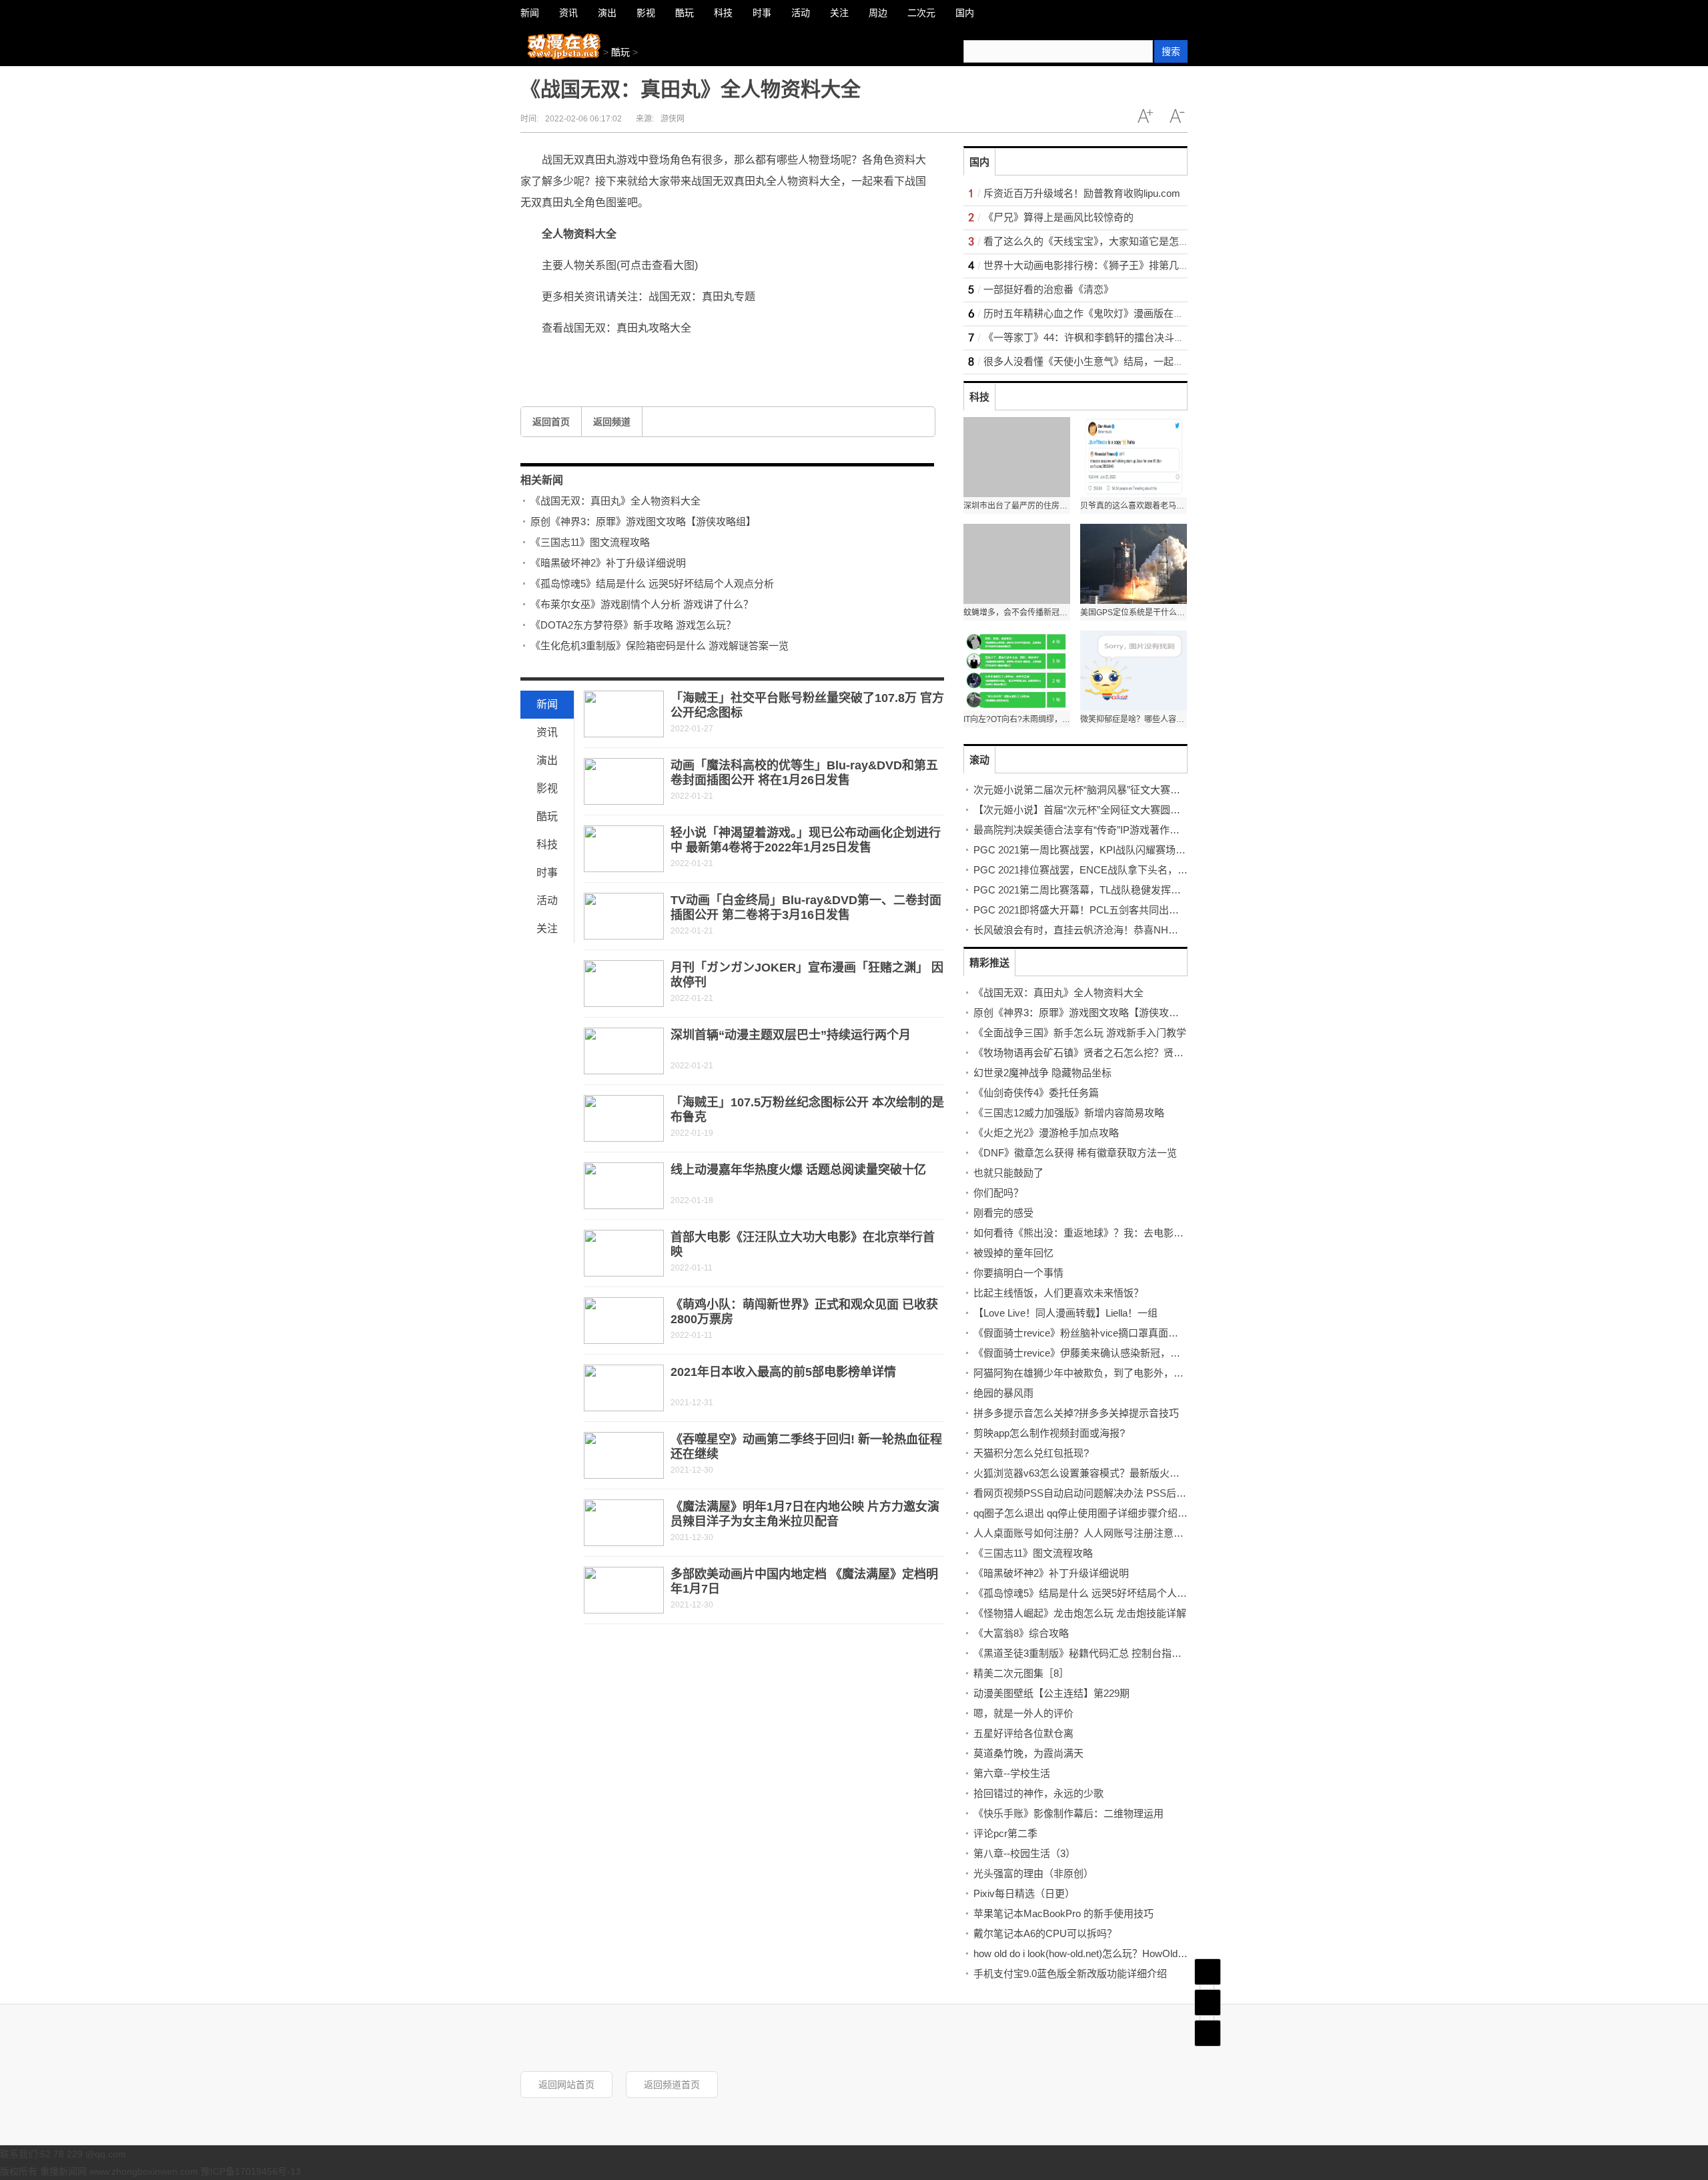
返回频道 (612, 422)
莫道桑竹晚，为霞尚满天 (1028, 1753)
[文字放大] (1145, 116)
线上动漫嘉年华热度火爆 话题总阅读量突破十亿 (798, 1170)
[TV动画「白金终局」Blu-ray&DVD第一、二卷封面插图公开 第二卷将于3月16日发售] (624, 916)
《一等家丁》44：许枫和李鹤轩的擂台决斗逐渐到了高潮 (1109, 337)
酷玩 (620, 52)
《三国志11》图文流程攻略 (590, 542)
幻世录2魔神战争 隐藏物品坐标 (1042, 1073)
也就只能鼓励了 (1008, 1173)
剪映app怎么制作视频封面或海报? (1049, 1433)
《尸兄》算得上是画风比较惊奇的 (1058, 217)
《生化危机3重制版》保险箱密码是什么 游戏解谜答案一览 (660, 646)
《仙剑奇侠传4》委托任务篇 (1036, 1093)
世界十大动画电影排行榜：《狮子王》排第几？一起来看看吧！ (1121, 265)
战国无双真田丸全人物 (594, 358)
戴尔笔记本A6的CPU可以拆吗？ (1045, 1933)
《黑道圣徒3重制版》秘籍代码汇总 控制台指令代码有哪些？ (1108, 1653)
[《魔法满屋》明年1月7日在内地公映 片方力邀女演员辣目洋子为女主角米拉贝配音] (624, 1523)
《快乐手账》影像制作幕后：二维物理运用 (1069, 1813)
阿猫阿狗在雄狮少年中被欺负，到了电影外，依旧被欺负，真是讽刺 (1124, 1373)
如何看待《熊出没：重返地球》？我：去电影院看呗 (1089, 1233)
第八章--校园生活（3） (1024, 1853)
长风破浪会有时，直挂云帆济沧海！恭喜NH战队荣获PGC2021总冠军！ (1133, 930)
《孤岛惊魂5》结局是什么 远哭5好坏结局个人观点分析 (652, 584)
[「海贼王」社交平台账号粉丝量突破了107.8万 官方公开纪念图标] (624, 714)
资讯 (547, 732)
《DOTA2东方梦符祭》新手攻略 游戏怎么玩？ (633, 625)
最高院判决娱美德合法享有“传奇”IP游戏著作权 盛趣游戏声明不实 (1118, 830)
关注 (547, 929)
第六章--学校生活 (1012, 1773)
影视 (547, 788)
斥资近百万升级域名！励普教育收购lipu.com (1082, 193)
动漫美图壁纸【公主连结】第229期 (1051, 1693)
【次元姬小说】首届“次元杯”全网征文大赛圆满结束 (1087, 810)
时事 (547, 872)
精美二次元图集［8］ (1021, 1673)
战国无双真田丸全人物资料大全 (693, 358)
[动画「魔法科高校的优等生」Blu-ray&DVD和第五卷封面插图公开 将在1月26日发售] (624, 781)
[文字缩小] (1177, 116)
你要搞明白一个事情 (1018, 1273)
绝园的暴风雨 (1003, 1393)
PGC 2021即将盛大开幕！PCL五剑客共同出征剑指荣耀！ (1101, 910)
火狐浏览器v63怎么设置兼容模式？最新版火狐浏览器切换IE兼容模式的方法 (1141, 1473)
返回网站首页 (566, 2085)
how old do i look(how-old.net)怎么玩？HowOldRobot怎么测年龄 (1114, 1953)
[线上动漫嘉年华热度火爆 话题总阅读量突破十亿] (624, 1186)
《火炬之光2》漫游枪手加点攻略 (1046, 1133)
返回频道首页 (672, 2085)
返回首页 (551, 422)
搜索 (1171, 51)
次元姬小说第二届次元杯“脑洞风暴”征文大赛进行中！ (1092, 790)
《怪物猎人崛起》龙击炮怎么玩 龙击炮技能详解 (1080, 1613)
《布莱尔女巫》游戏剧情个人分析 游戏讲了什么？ (642, 604)
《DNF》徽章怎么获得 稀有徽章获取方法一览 (1075, 1153)
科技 (547, 844)
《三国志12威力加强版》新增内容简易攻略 (1069, 1113)
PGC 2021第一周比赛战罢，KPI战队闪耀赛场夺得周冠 (1095, 850)
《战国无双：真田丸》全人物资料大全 (615, 501)
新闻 (547, 704)
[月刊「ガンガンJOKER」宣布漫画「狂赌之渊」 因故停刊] (624, 984)
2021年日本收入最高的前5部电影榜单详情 (783, 1372)
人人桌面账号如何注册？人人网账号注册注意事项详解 (1094, 1533)
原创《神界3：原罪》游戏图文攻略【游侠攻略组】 (643, 521)
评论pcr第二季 (1005, 1833)
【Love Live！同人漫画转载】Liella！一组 (1065, 1313)
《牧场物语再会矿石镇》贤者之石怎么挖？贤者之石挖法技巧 (1109, 1053)
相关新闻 (542, 480)
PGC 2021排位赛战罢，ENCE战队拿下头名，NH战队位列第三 (1113, 870)
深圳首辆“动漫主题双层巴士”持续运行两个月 (791, 1035)
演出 (547, 760)
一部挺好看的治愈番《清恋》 (1048, 289)
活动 (547, 900)
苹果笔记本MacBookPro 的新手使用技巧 (1063, 1913)
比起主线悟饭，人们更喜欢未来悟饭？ (1058, 1293)
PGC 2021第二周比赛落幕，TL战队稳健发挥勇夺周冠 (1092, 890)
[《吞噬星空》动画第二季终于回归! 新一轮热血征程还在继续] (624, 1455)
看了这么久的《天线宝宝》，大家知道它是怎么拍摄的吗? (1109, 241)
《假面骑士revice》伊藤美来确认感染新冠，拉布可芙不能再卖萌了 (1122, 1353)
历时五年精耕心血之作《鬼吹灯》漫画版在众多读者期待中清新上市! (1135, 313)
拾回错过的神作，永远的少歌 (1038, 1793)
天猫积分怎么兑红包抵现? (1031, 1453)
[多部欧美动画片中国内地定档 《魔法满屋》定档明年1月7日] (624, 1590)
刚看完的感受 (1003, 1213)
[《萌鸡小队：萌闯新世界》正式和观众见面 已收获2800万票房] (624, 1321)
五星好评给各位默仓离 (1023, 1733)
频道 (1208, 2003)
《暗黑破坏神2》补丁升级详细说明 (608, 563)
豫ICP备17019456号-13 (251, 2171)
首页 (1208, 1972)
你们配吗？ (998, 1193)
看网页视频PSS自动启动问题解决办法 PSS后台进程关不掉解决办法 (1125, 1493)
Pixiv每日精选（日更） (1024, 1893)
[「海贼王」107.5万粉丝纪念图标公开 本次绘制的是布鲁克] (624, 1118)
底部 (1208, 2033)
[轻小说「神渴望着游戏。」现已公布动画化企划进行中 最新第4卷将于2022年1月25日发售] (624, 849)
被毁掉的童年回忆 (1013, 1253)
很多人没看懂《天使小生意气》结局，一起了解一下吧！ (1109, 361)
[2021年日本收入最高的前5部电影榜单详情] (624, 1388)
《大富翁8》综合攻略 (1021, 1633)
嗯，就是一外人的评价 (1023, 1713)
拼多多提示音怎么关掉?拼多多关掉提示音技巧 (1076, 1413)
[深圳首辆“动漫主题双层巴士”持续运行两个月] (624, 1051)
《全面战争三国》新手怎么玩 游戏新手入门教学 (1080, 1033)
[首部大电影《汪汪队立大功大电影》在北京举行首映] (624, 1253)
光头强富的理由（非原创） (1033, 1873)
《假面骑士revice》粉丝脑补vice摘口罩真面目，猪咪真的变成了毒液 (1126, 1333)
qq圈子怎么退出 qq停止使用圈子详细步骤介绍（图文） (1096, 1513)
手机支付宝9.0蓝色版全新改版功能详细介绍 (1070, 1973)
